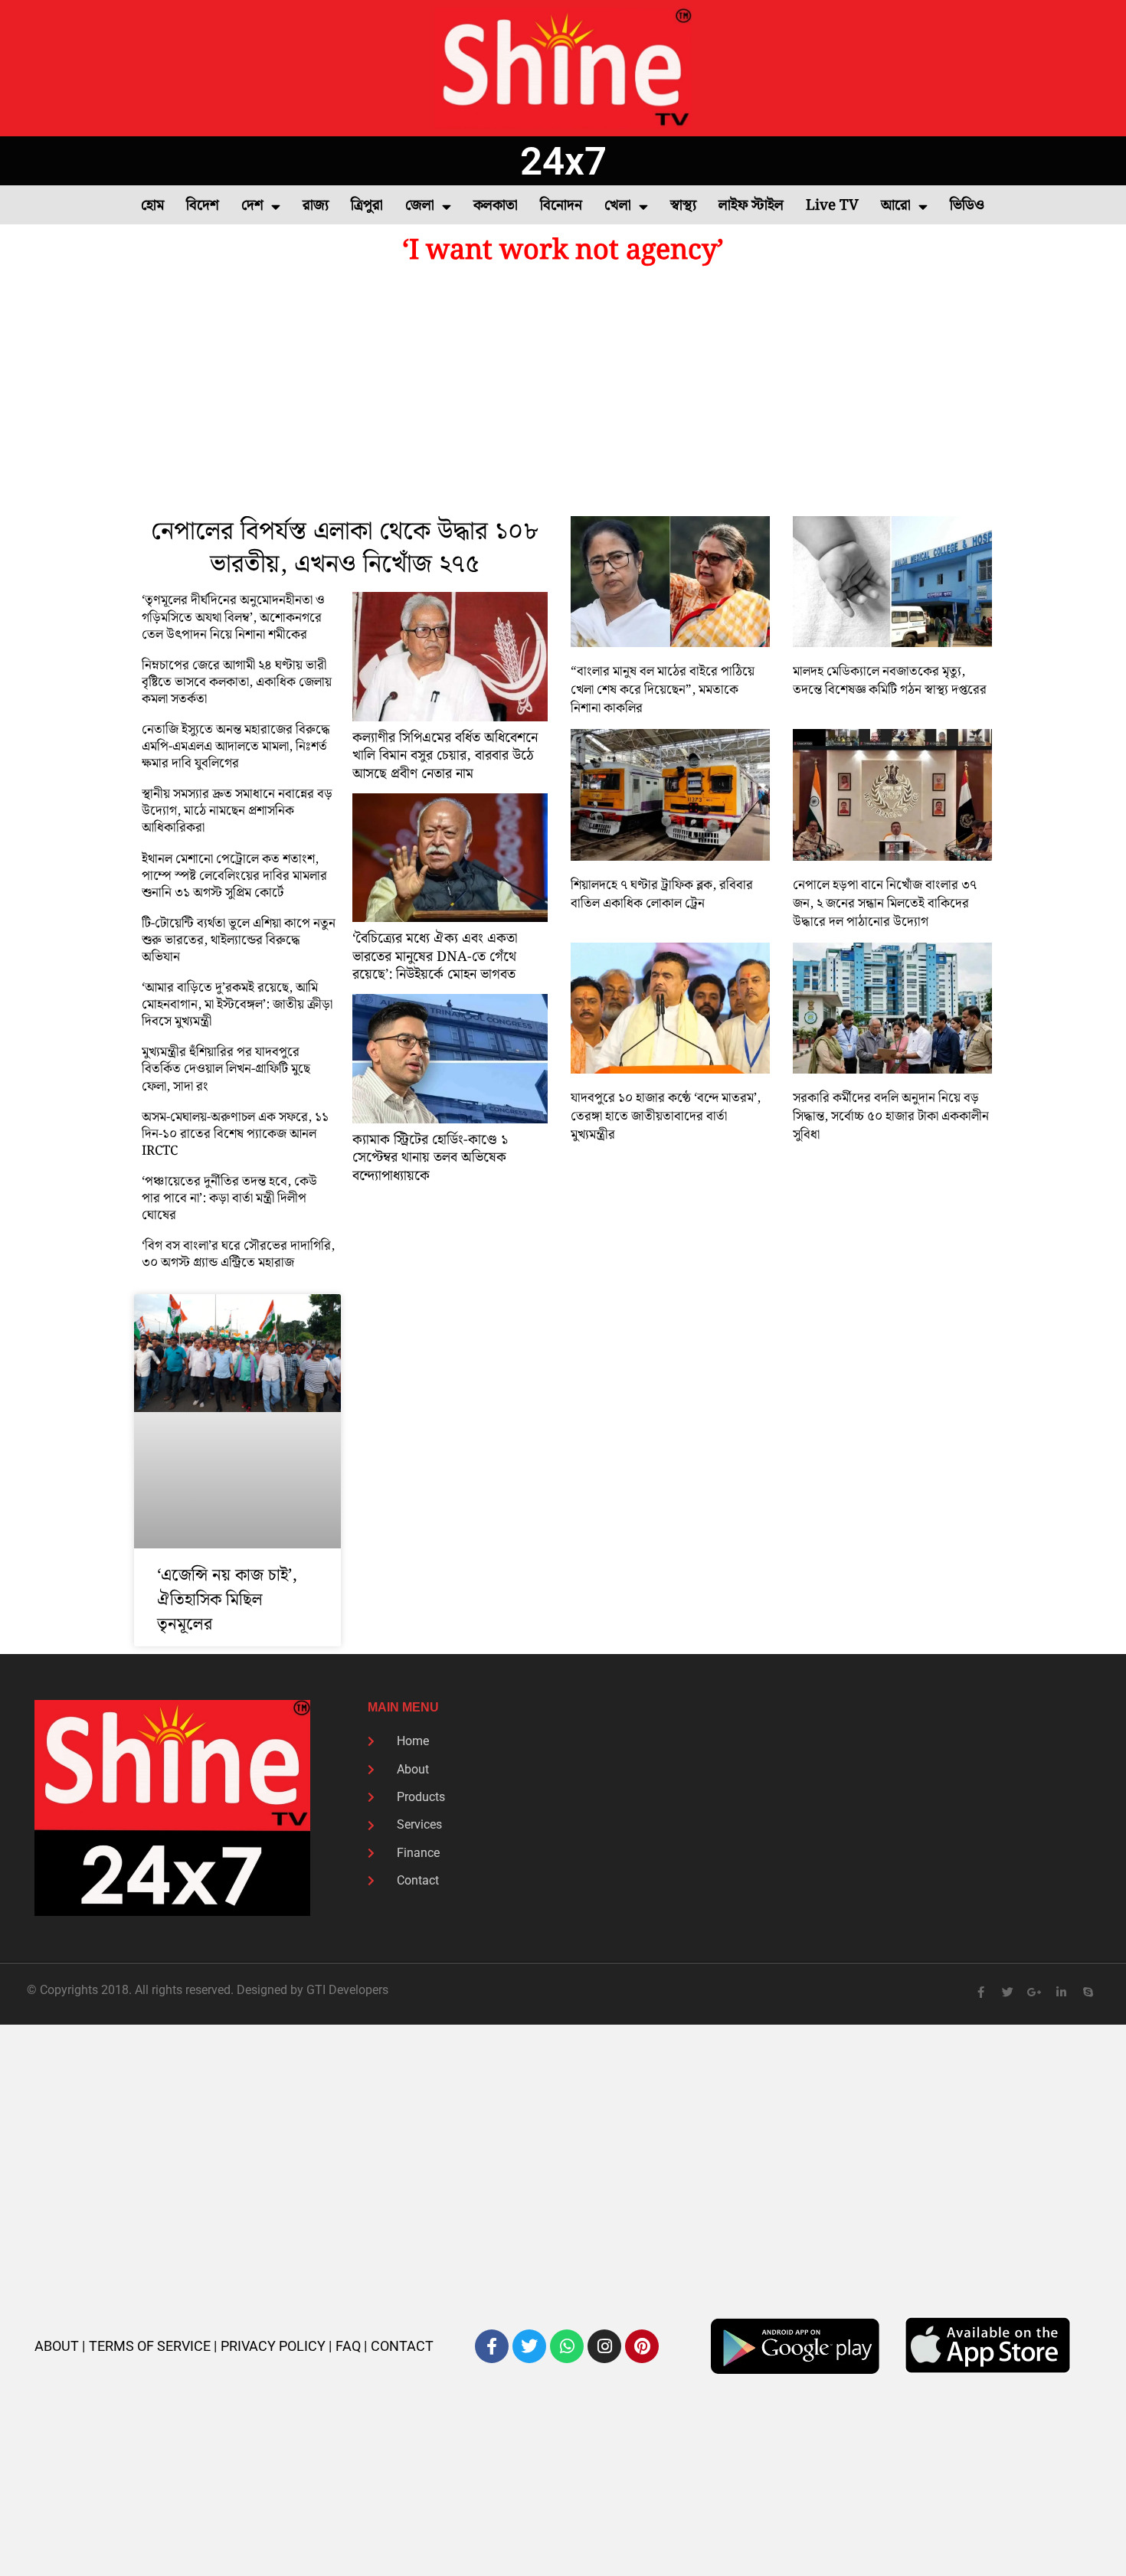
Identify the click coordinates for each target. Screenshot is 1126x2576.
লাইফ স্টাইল (751, 206)
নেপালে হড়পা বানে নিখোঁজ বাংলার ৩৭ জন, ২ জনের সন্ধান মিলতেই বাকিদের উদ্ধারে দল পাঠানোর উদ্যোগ (885, 904)
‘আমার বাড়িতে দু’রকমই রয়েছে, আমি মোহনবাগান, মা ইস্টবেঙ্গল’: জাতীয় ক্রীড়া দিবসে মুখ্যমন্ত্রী (237, 1005)
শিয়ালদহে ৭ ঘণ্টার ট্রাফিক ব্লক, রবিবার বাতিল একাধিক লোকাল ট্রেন (662, 894)
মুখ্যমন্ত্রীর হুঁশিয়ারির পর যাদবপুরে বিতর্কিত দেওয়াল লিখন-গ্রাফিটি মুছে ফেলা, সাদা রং (226, 1069)
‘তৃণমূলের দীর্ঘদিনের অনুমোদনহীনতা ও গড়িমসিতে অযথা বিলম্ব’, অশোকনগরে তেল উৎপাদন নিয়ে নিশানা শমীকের (233, 617)
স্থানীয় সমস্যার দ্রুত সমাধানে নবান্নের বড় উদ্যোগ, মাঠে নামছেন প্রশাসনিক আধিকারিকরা (237, 811)
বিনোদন (561, 206)
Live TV (832, 206)
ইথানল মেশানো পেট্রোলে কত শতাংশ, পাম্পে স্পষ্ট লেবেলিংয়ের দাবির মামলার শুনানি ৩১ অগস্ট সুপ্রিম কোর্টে (234, 876)
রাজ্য (316, 206)
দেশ (252, 206)
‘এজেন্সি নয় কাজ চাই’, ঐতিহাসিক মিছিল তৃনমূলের (227, 1600)
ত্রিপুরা (367, 206)
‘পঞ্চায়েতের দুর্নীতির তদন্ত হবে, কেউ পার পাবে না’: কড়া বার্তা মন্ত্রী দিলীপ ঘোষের (229, 1198)
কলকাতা (496, 206)
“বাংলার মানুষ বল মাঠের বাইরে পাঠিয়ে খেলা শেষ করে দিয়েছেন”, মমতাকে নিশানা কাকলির (663, 690)
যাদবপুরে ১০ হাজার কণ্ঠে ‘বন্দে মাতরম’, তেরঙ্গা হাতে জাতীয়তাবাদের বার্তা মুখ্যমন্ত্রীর (666, 1116)
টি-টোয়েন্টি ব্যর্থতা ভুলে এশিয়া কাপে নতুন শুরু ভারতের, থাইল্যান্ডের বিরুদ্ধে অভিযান (239, 940)
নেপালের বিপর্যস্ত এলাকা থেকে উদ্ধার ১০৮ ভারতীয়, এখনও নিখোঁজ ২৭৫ (345, 548)
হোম (152, 206)
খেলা (618, 206)
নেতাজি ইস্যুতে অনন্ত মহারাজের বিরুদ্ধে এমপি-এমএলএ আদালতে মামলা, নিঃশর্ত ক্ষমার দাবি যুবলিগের (236, 747)
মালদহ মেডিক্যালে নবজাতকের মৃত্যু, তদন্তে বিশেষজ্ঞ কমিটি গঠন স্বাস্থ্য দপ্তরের (890, 681)
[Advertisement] (563, 394)
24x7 (563, 161)
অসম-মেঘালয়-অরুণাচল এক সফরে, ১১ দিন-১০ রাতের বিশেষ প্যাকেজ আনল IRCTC (235, 1134)
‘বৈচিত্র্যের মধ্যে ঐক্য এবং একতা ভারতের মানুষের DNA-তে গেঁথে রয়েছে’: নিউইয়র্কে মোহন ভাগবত (435, 956)
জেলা (420, 206)
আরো (896, 206)
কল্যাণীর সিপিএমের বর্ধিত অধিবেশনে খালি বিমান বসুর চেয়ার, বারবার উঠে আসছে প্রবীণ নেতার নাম (445, 756)
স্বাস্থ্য (683, 206)
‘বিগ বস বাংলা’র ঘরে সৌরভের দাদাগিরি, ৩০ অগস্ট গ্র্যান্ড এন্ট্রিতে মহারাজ (238, 1254)
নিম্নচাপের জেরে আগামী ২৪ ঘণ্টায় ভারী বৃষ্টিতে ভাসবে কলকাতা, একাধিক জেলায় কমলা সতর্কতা (237, 682)
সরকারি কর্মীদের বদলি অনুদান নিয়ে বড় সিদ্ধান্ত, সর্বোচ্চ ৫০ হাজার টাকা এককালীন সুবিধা (891, 1116)
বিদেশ (203, 206)
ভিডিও (967, 206)
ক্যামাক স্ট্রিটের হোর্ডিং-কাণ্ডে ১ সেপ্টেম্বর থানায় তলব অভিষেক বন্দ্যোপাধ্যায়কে (430, 1158)
